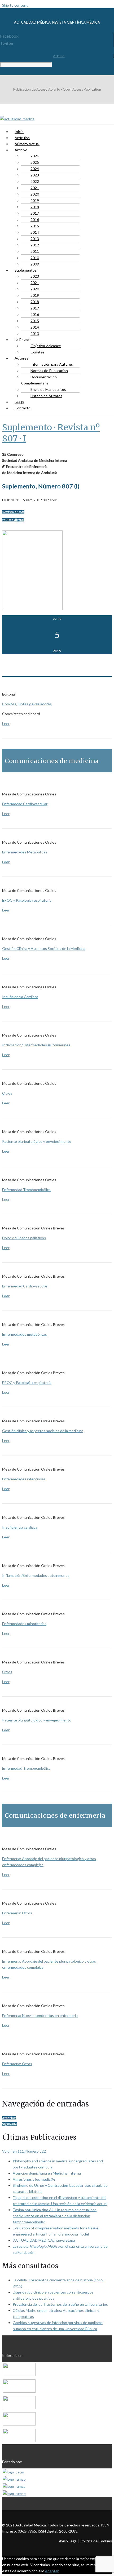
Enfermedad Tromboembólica (26, 1190)
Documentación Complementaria (39, 380)
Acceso (59, 56)
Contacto (23, 408)
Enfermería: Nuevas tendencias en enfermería (40, 2015)
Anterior (9, 2118)
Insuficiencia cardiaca (20, 1527)
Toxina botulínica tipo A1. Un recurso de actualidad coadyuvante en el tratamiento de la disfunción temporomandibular (55, 2216)
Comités (38, 352)
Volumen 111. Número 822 (24, 2151)
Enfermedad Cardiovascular (25, 804)
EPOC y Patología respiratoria (27, 900)
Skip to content (15, 5)
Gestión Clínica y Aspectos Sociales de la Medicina (44, 948)
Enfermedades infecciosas (24, 1479)
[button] (13, 512)
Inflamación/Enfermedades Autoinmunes (36, 1045)
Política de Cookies (96, 2541)
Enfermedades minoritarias (24, 1624)
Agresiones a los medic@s (34, 2179)
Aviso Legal (68, 2541)
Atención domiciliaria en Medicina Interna (47, 2173)
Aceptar (52, 2571)
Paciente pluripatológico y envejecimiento (37, 1141)
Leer (6, 723)
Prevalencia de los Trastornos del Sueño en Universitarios (60, 2304)
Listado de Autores (46, 396)
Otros (7, 1093)
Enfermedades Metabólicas (25, 852)
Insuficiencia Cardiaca (20, 997)
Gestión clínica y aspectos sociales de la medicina (43, 1431)
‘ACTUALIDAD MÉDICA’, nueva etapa (44, 2240)
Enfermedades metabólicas (25, 1334)
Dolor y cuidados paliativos (24, 1238)
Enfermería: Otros (17, 1913)
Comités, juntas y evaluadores (27, 704)
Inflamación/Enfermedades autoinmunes (36, 1575)
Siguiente (10, 2124)
